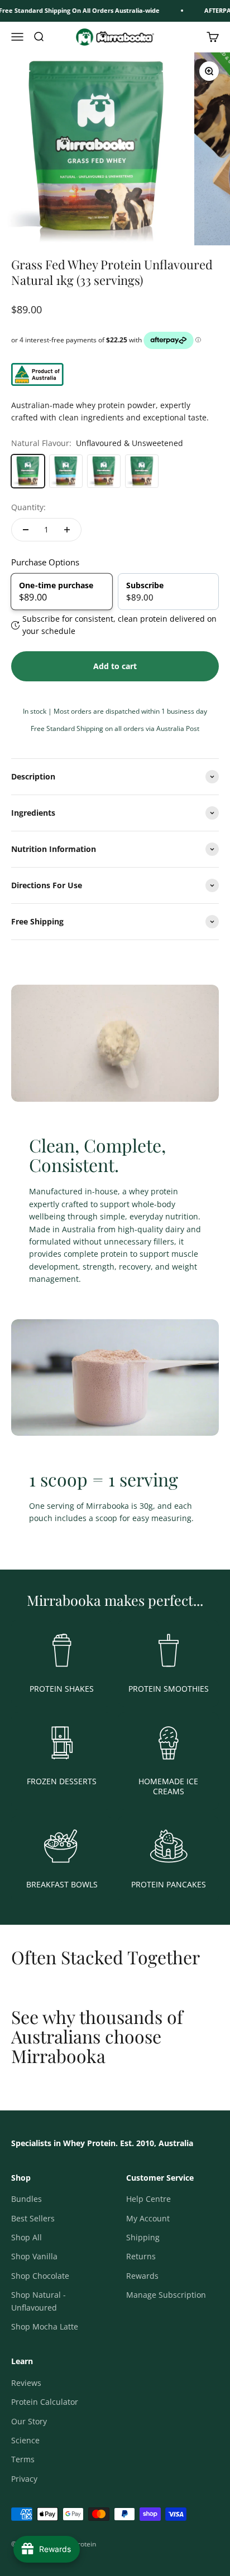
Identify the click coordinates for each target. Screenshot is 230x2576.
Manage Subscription (166, 2295)
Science (25, 2440)
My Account (148, 2218)
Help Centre (148, 2199)
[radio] (62, 591)
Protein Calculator (45, 2402)
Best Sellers (33, 2218)
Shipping (143, 2237)
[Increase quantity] (67, 530)
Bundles (27, 2199)
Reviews (26, 2383)
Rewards (142, 2276)
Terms (23, 2459)
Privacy (24, 2479)
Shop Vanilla (34, 2256)
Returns (141, 2256)
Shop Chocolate (40, 2276)
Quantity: (28, 507)
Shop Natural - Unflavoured (39, 2301)
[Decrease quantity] (26, 530)
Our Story (29, 2421)
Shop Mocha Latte (45, 2326)
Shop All (27, 2237)
